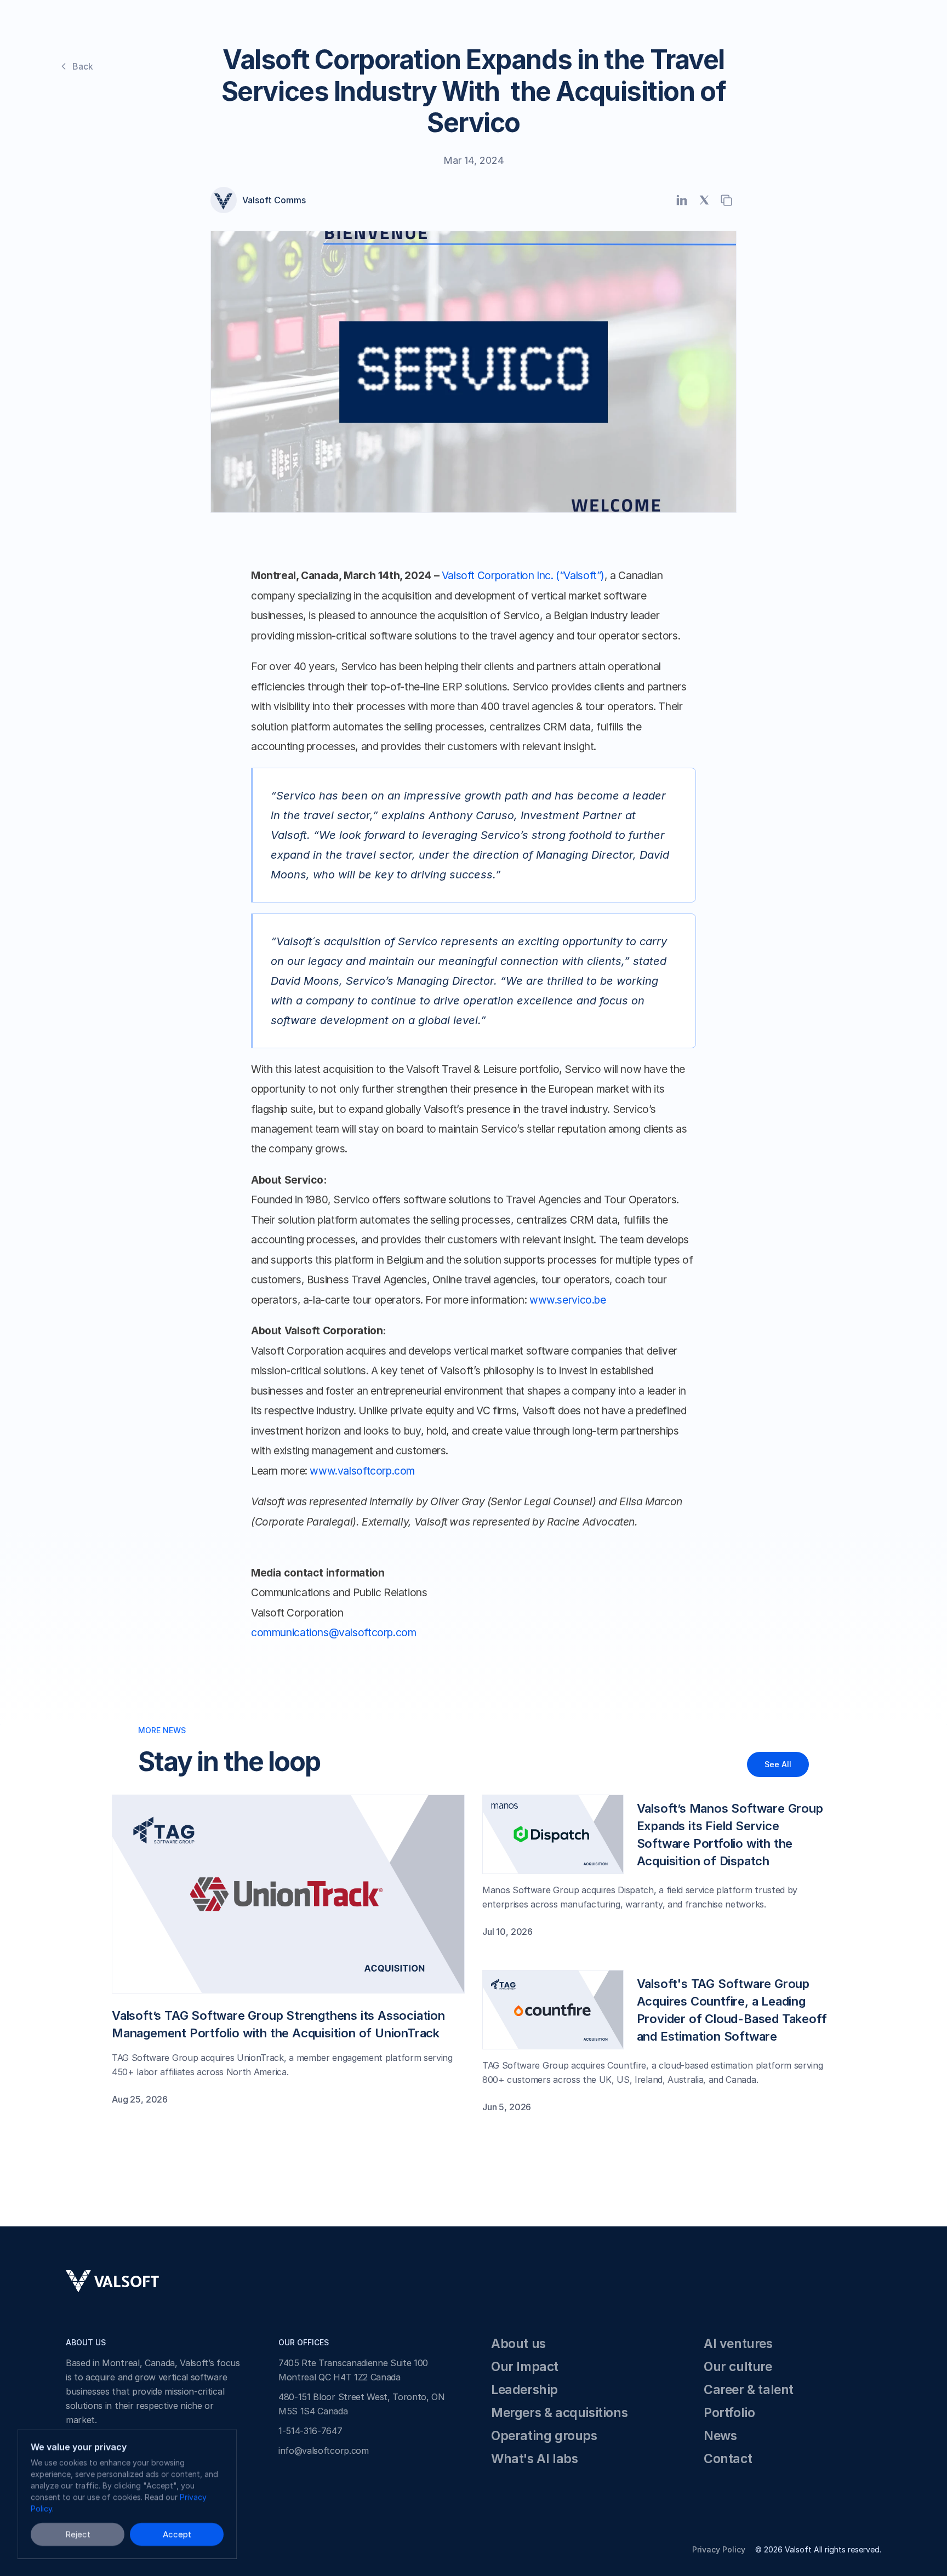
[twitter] (704, 200)
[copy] (726, 200)
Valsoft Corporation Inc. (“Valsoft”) (523, 575)
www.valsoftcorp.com (362, 1471)
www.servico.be (568, 1300)
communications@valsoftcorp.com (333, 1632)
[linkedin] (681, 200)
